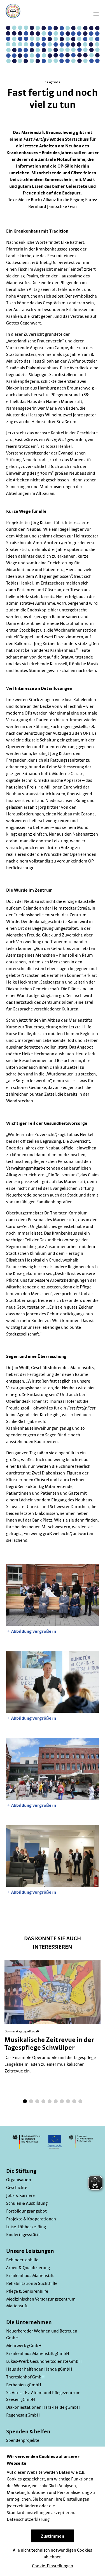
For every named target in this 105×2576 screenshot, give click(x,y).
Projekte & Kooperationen (31, 2219)
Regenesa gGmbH (23, 2415)
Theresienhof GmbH (25, 2377)
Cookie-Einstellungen (53, 2566)
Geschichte (17, 2188)
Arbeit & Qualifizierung (28, 2268)
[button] (25, 2101)
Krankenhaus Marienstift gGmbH (38, 2354)
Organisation (19, 2180)
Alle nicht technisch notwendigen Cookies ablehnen (53, 2554)
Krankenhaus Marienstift (30, 2276)
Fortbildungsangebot (26, 2211)
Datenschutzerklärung (28, 2519)
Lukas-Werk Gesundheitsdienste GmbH (44, 2361)
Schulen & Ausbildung (27, 2203)
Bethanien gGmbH (24, 2385)
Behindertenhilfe (22, 2260)
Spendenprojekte (23, 2440)
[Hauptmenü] (96, 14)
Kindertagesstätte (23, 2235)
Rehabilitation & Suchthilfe (32, 2283)
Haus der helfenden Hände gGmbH (39, 2369)
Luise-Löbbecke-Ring (26, 2227)
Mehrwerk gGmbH (24, 2346)
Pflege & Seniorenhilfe (27, 2291)
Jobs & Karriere (20, 2195)
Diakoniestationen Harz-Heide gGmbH (43, 2407)
